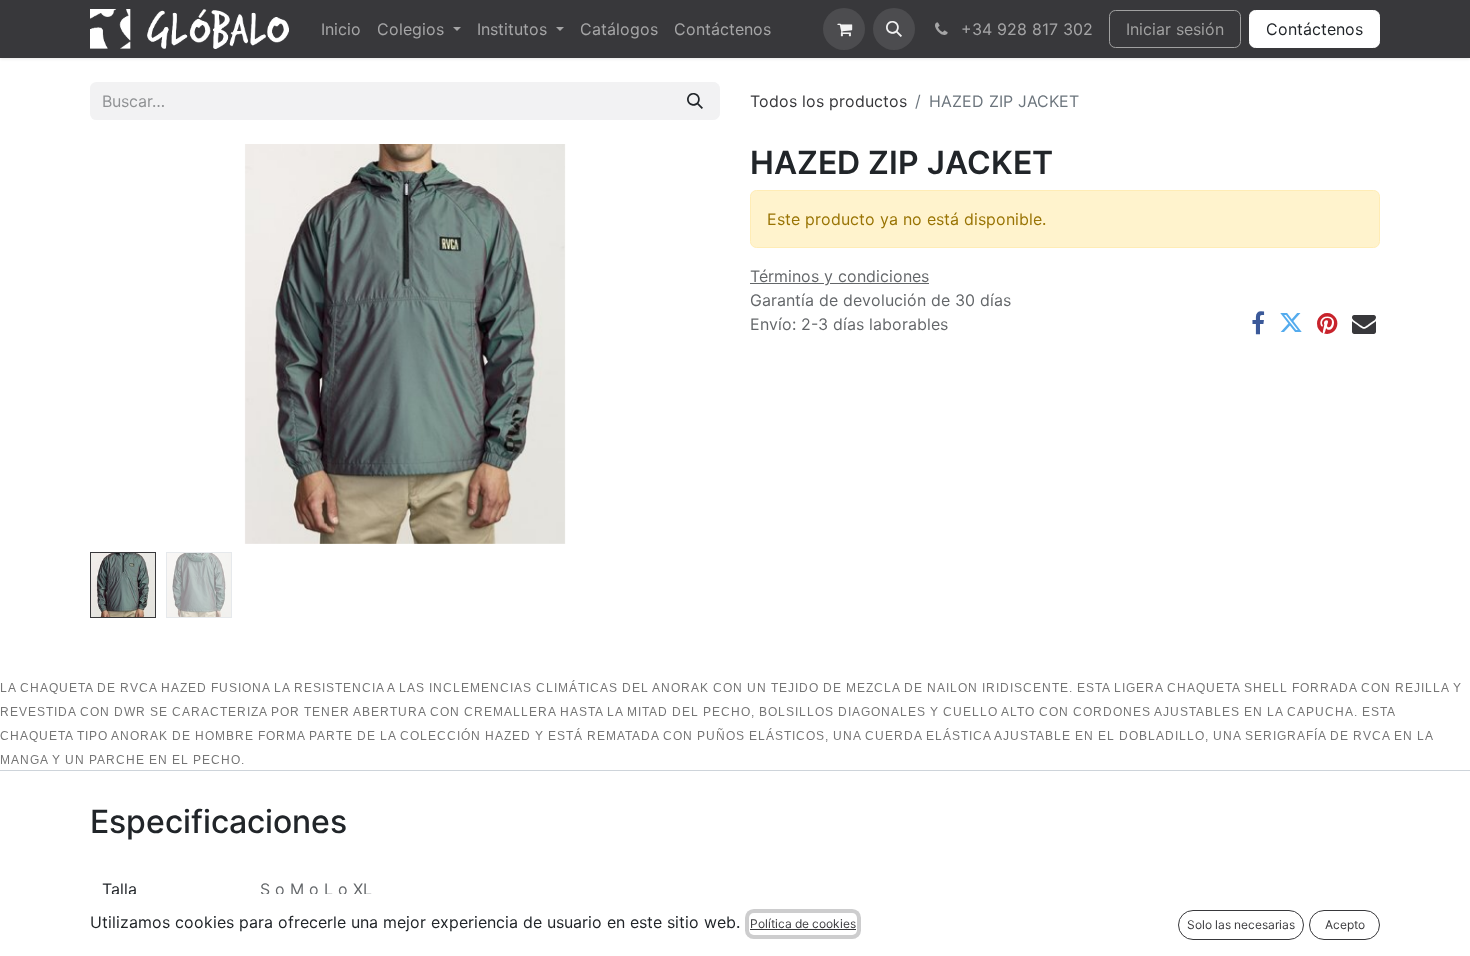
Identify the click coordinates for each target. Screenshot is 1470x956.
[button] (894, 29)
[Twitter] (1291, 323)
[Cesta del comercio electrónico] (844, 29)
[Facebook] (1258, 323)
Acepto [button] (1345, 924)
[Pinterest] (1327, 323)
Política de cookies (803, 923)
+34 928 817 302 (1024, 29)
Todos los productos (828, 101)
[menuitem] (341, 29)
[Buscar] (695, 101)
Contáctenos (1314, 29)
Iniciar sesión (1175, 29)
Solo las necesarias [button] (1241, 924)
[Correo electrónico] (1364, 323)
